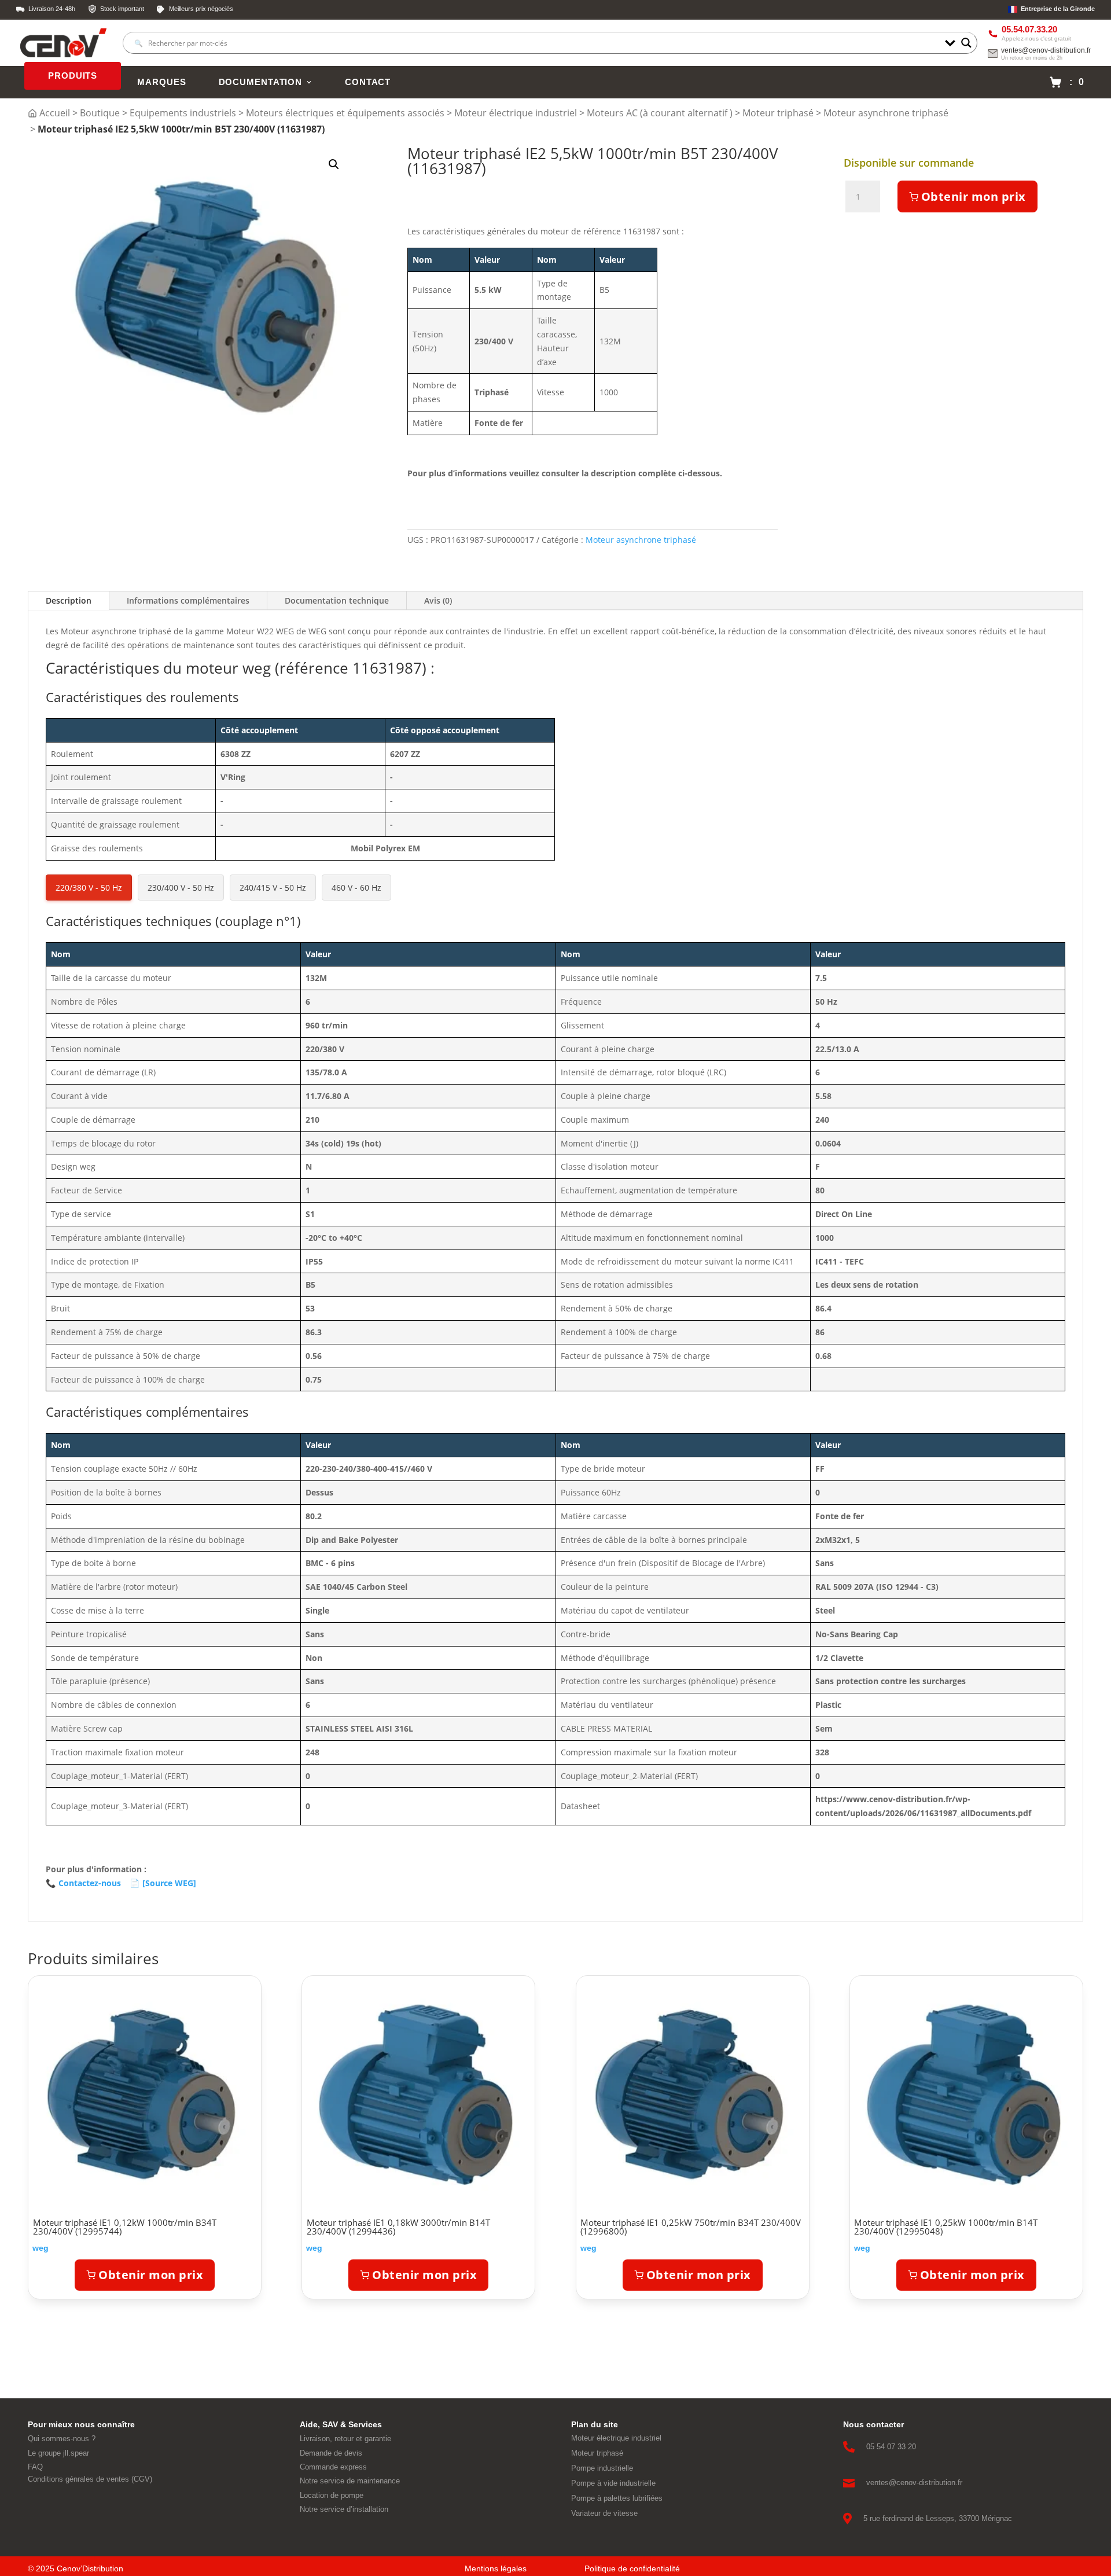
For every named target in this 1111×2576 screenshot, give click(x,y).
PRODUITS (73, 76)
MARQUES (161, 82)
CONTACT (368, 82)
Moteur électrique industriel (516, 113)
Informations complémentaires (188, 600)
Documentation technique (337, 600)
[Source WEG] (163, 1883)
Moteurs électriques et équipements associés (345, 113)
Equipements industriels (183, 113)
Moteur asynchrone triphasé (886, 113)
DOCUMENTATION (260, 82)
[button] (334, 164)
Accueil (55, 113)
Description (69, 600)
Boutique (100, 113)
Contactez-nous (83, 1883)
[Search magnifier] (966, 43)
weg (41, 2248)
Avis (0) (438, 600)
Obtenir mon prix (974, 196)
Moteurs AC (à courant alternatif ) (660, 113)
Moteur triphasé (778, 113)
